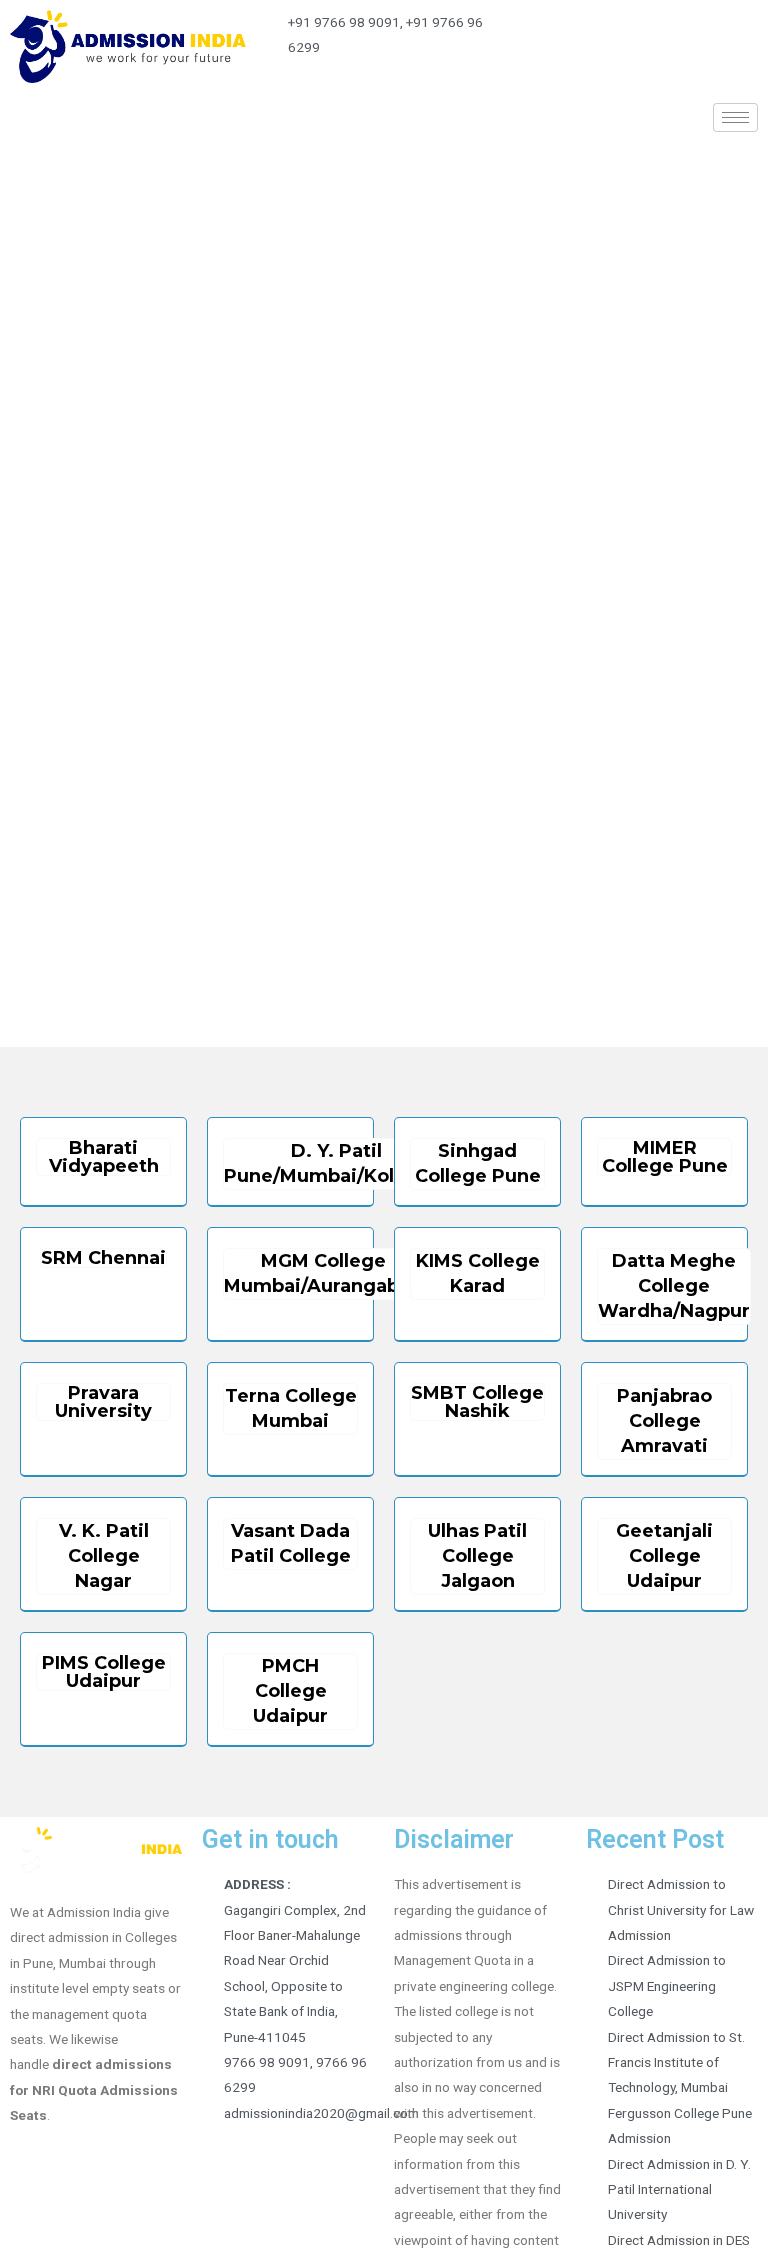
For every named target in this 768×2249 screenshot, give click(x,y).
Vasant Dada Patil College (291, 1543)
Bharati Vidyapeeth (104, 1157)
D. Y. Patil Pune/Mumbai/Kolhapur (336, 1163)
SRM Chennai (103, 1258)
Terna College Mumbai (291, 1408)
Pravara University (103, 1402)
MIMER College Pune (665, 1157)
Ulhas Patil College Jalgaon (477, 1556)
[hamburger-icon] (735, 117)
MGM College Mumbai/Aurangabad (323, 1273)
